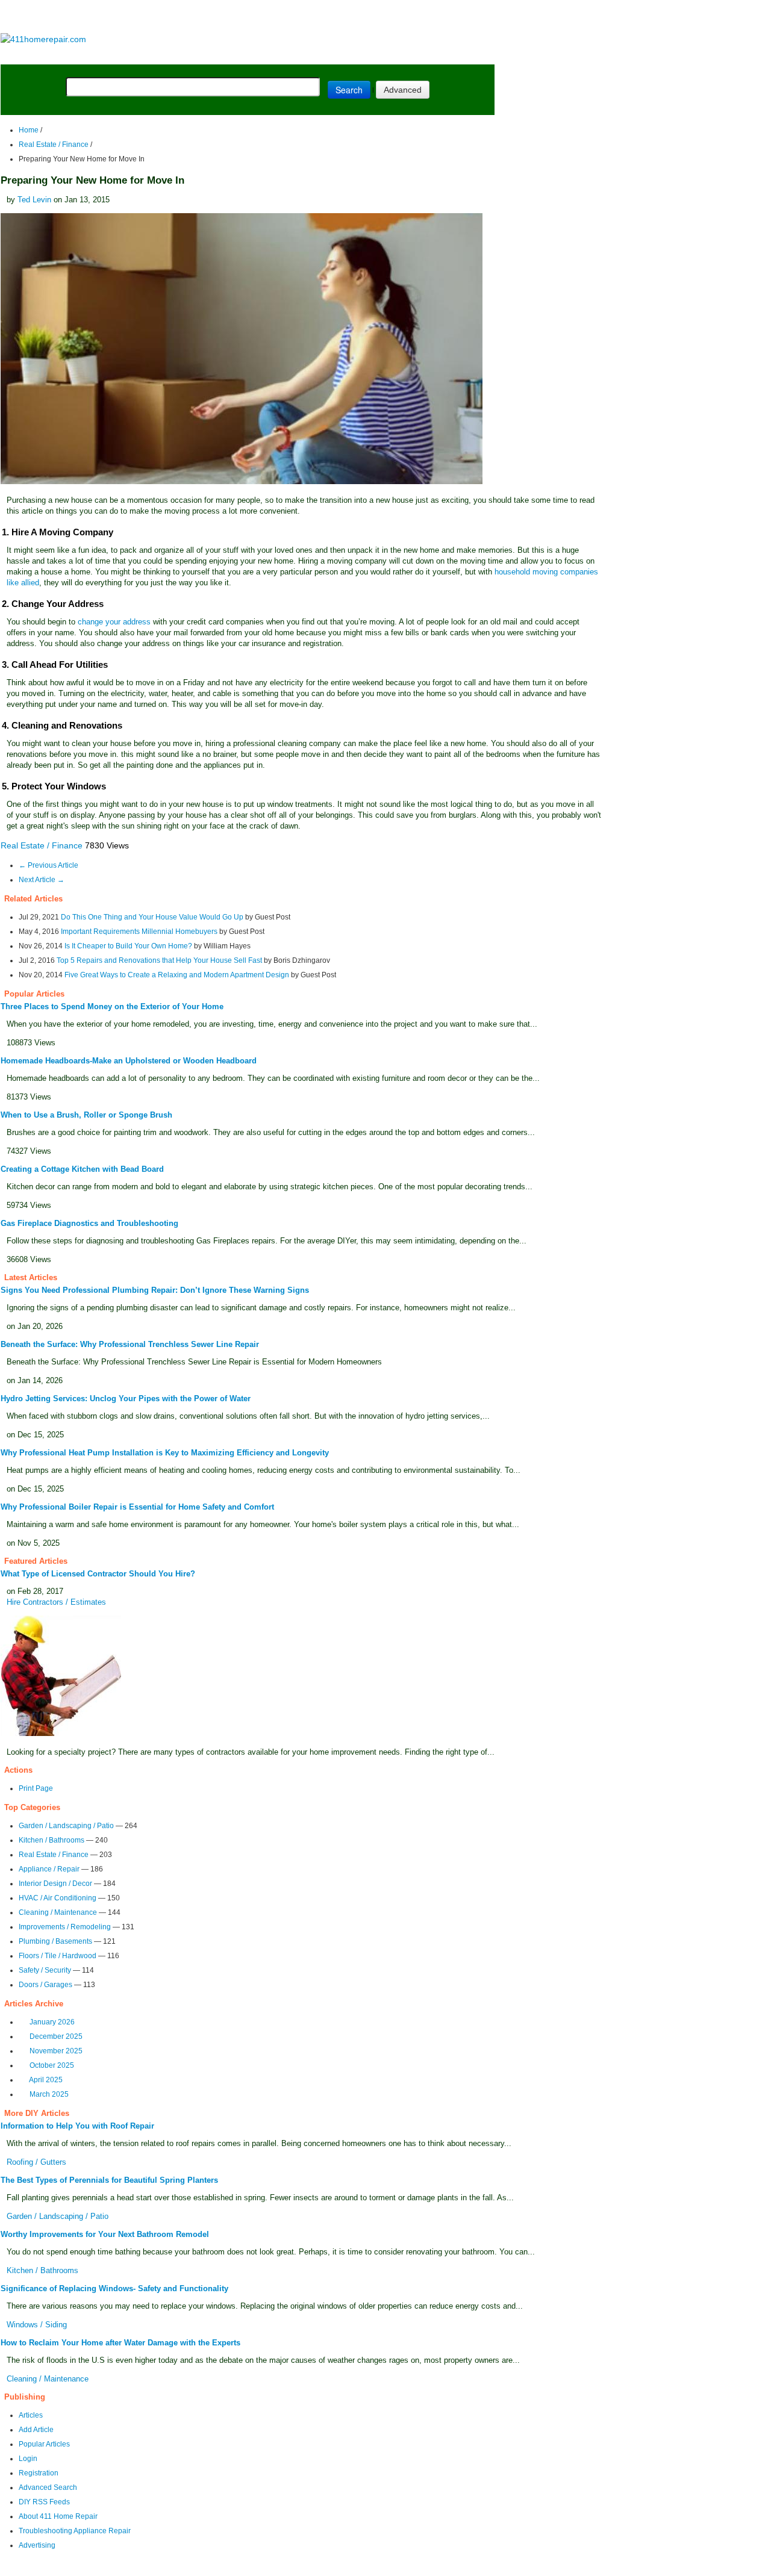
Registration (39, 2473)
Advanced (403, 90)
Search (349, 90)
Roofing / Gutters (36, 2162)
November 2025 (56, 2051)
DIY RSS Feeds (44, 2502)
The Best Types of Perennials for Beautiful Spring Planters (109, 2180)
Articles (31, 2415)
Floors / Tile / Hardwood (58, 1956)
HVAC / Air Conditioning (58, 1898)
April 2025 (46, 2080)
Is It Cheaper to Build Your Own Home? (128, 946)
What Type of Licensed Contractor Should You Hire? (98, 1574)
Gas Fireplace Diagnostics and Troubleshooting (89, 1223)
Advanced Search (48, 2487)
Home (29, 130)
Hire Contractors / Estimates (56, 1602)
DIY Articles (112, 55)
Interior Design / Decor (55, 1884)
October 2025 (52, 2065)
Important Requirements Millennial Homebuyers (139, 932)
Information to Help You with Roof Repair (77, 2126)
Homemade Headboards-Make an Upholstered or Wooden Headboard (129, 1061)
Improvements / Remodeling (65, 1927)
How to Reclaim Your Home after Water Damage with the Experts (120, 2343)
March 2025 (49, 2094)
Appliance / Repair (49, 1869)
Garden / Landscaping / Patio (66, 1826)
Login (28, 2459)
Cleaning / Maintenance (58, 1912)
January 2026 (52, 2022)
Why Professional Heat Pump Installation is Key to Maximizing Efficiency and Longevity (165, 1453)
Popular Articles (44, 2444)
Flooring (211, 55)
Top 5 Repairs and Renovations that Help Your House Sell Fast (159, 960)
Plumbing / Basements (55, 1941)
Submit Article (447, 55)
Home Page (39, 55)
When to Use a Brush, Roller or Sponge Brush (86, 1115)
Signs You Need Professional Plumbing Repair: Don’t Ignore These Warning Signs (155, 1290)
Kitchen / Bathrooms (52, 1840)
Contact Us (233, 2568)
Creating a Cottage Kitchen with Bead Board (82, 1169)
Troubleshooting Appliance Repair (75, 2531)
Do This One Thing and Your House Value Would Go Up (152, 917)
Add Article (36, 2430)
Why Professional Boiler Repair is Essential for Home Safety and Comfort (137, 1507)
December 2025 (56, 2036)
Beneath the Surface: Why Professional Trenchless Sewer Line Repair (130, 1344)
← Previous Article (48, 865)
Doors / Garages (45, 1985)
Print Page (36, 1788)
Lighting (264, 55)
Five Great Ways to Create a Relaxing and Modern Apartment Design (177, 975)
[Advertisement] (247, 17)
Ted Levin (34, 200)
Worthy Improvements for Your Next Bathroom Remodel (105, 2234)
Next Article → (42, 880)
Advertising (37, 2545)
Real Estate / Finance (54, 145)
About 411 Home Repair (58, 2516)
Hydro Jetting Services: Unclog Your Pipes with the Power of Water (126, 1398)
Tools (166, 55)
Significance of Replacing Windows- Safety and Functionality (114, 2288)
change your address (114, 622)
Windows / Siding (37, 2325)
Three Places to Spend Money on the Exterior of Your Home (112, 1006)
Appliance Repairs (346, 55)
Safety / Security (45, 1970)
